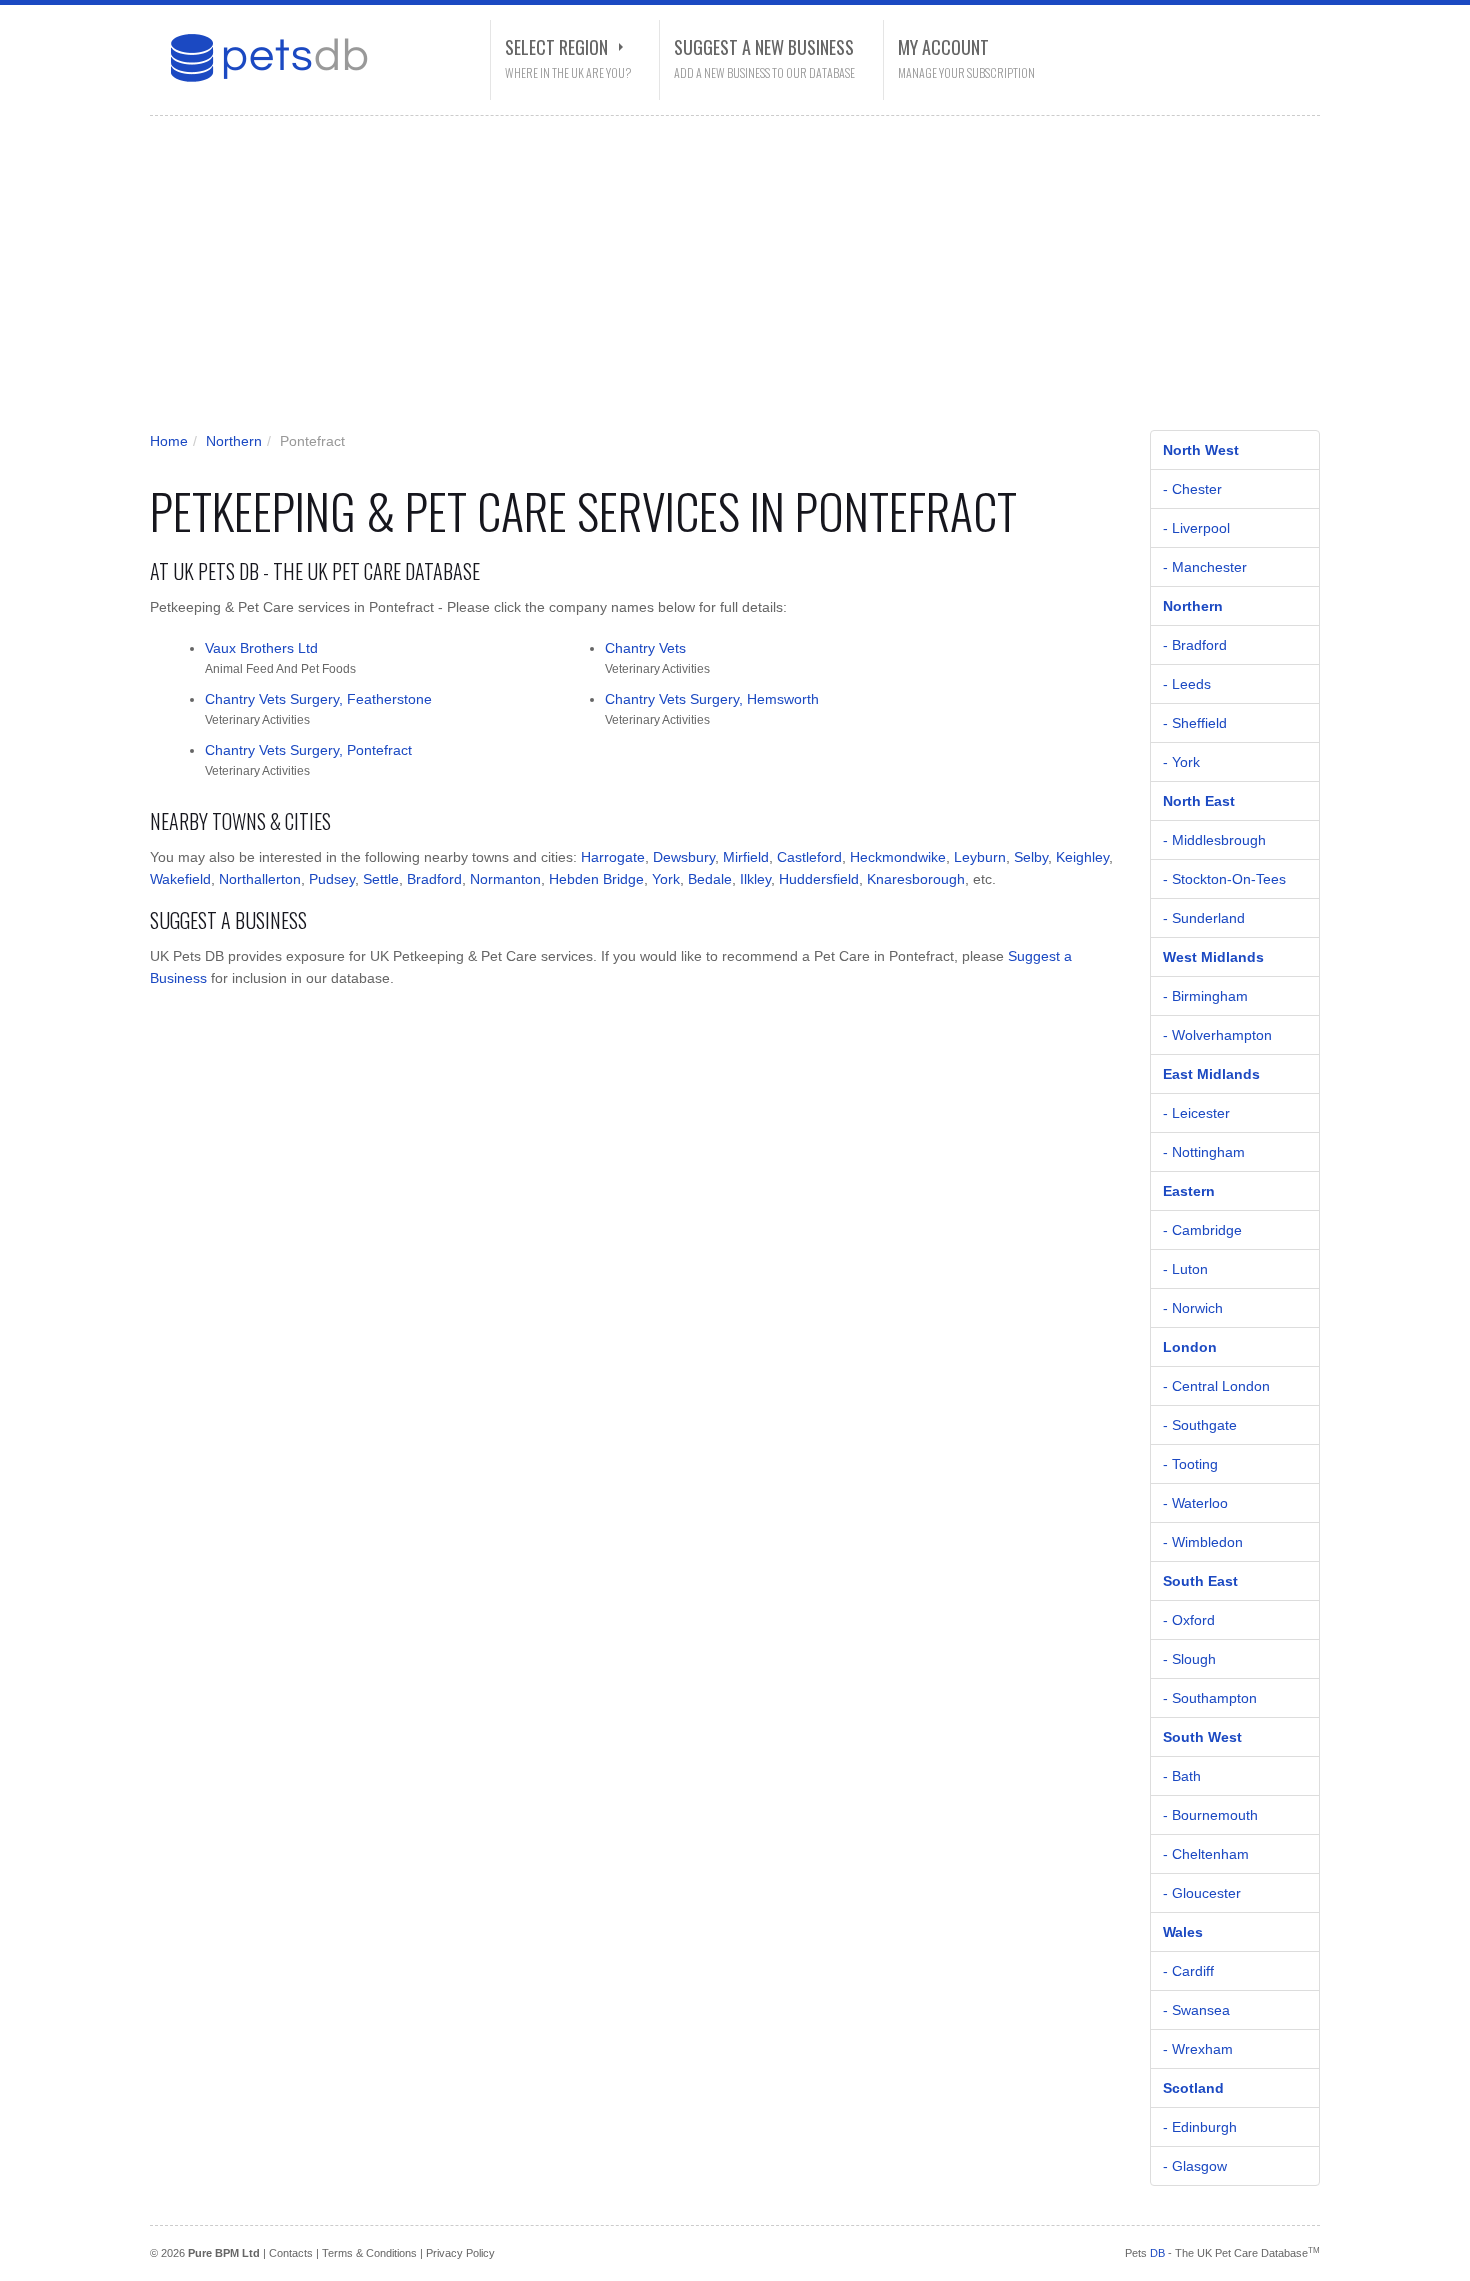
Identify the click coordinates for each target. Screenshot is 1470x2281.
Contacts (291, 2253)
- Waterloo (1195, 1503)
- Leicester (1196, 1113)
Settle (381, 879)
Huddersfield (819, 879)
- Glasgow (1195, 2166)
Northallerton (260, 879)
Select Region (556, 47)
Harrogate (613, 857)
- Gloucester (1202, 1893)
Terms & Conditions (369, 2253)
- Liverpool (1196, 528)
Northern (234, 441)
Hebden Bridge (596, 879)
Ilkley (755, 879)
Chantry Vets (645, 648)
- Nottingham (1204, 1152)
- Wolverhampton (1217, 1035)
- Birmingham (1205, 996)
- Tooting (1190, 1464)
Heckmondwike (898, 857)
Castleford (809, 857)
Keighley (1082, 857)
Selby (1031, 857)
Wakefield (180, 879)
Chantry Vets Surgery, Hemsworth (712, 699)
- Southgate (1200, 1425)
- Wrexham (1198, 2049)
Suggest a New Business (764, 47)
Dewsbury (684, 857)
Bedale (710, 879)
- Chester (1192, 489)
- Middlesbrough (1214, 840)
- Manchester (1205, 567)
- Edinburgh (1200, 2127)
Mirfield (746, 857)
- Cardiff (1188, 1971)
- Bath (1182, 1776)
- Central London (1216, 1386)
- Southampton (1210, 1698)
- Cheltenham (1206, 1854)
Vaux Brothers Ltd (261, 648)
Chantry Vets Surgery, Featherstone (318, 699)
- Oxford (1189, 1620)
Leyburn (980, 857)
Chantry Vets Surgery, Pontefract (308, 750)
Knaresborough (916, 879)
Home (169, 441)
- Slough (1189, 1659)
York (666, 879)
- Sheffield (1195, 723)
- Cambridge (1202, 1230)
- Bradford (1195, 645)
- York (1181, 762)
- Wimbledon (1203, 1542)
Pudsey (332, 879)
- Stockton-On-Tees (1224, 879)
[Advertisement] (720, 280)
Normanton (505, 879)
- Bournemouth (1210, 1815)
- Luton (1185, 1269)
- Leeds (1187, 684)
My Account (943, 47)
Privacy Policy (460, 2253)
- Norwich (1193, 1308)
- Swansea (1196, 2010)
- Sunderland (1204, 918)
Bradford (434, 879)
